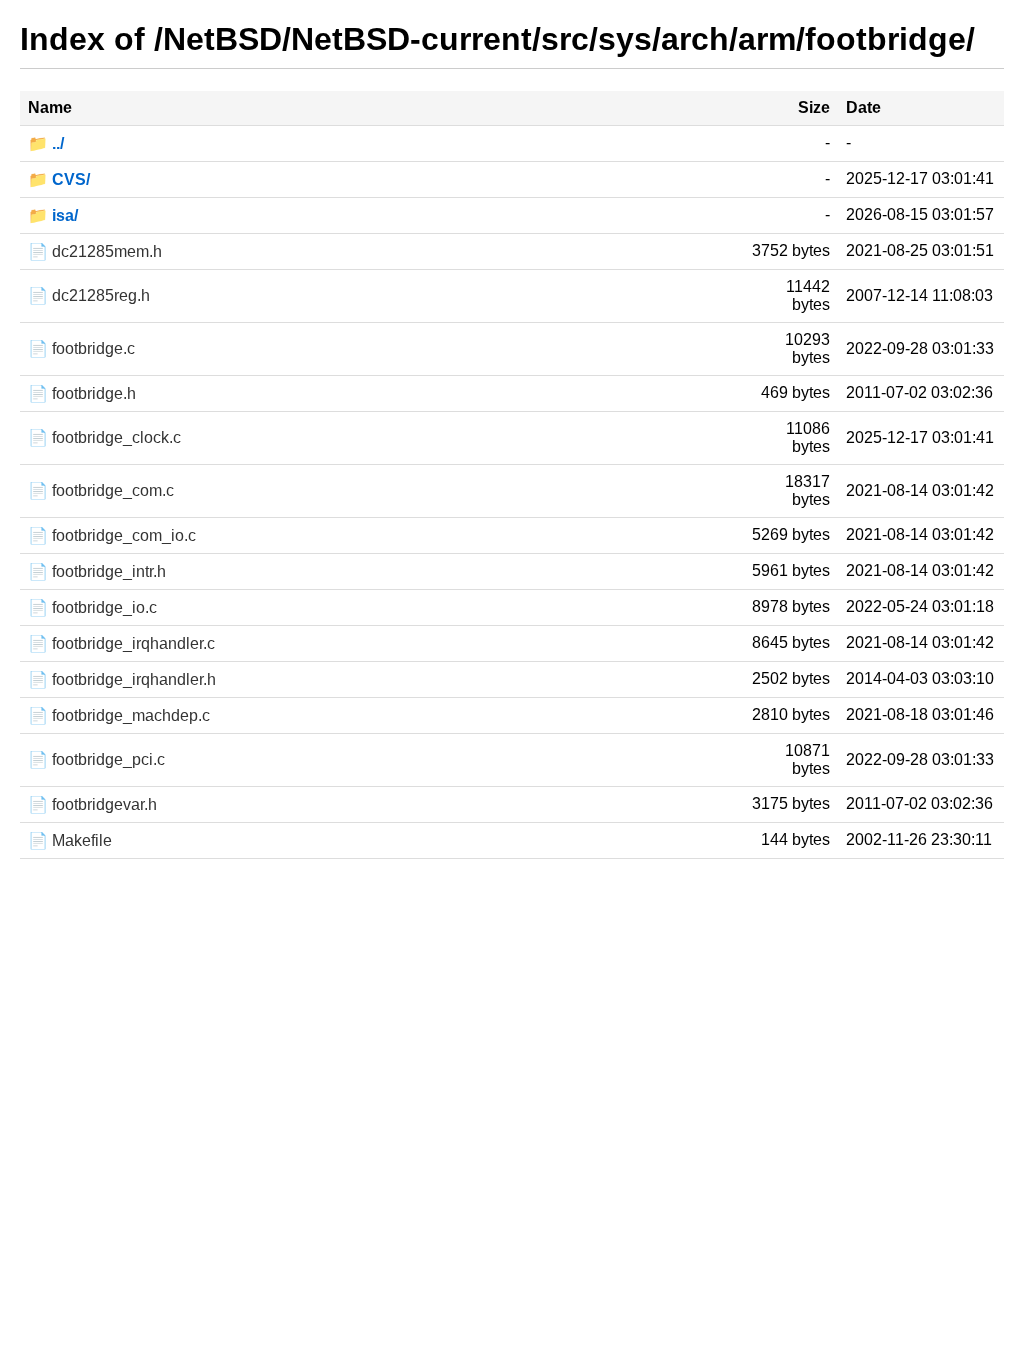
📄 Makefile (70, 840)
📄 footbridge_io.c (92, 607)
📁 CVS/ (59, 179)
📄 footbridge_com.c (101, 490)
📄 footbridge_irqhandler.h (122, 679)
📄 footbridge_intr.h (97, 571)
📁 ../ (46, 143)
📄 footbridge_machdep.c (119, 715)
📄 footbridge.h (82, 393)
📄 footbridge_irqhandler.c (121, 643)
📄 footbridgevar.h (92, 804)
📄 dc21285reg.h (89, 295)
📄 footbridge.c (81, 348)
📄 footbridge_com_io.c (112, 535)
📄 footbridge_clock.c (104, 437)
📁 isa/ (53, 215)
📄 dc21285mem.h (95, 251)
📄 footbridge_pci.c (96, 759)
